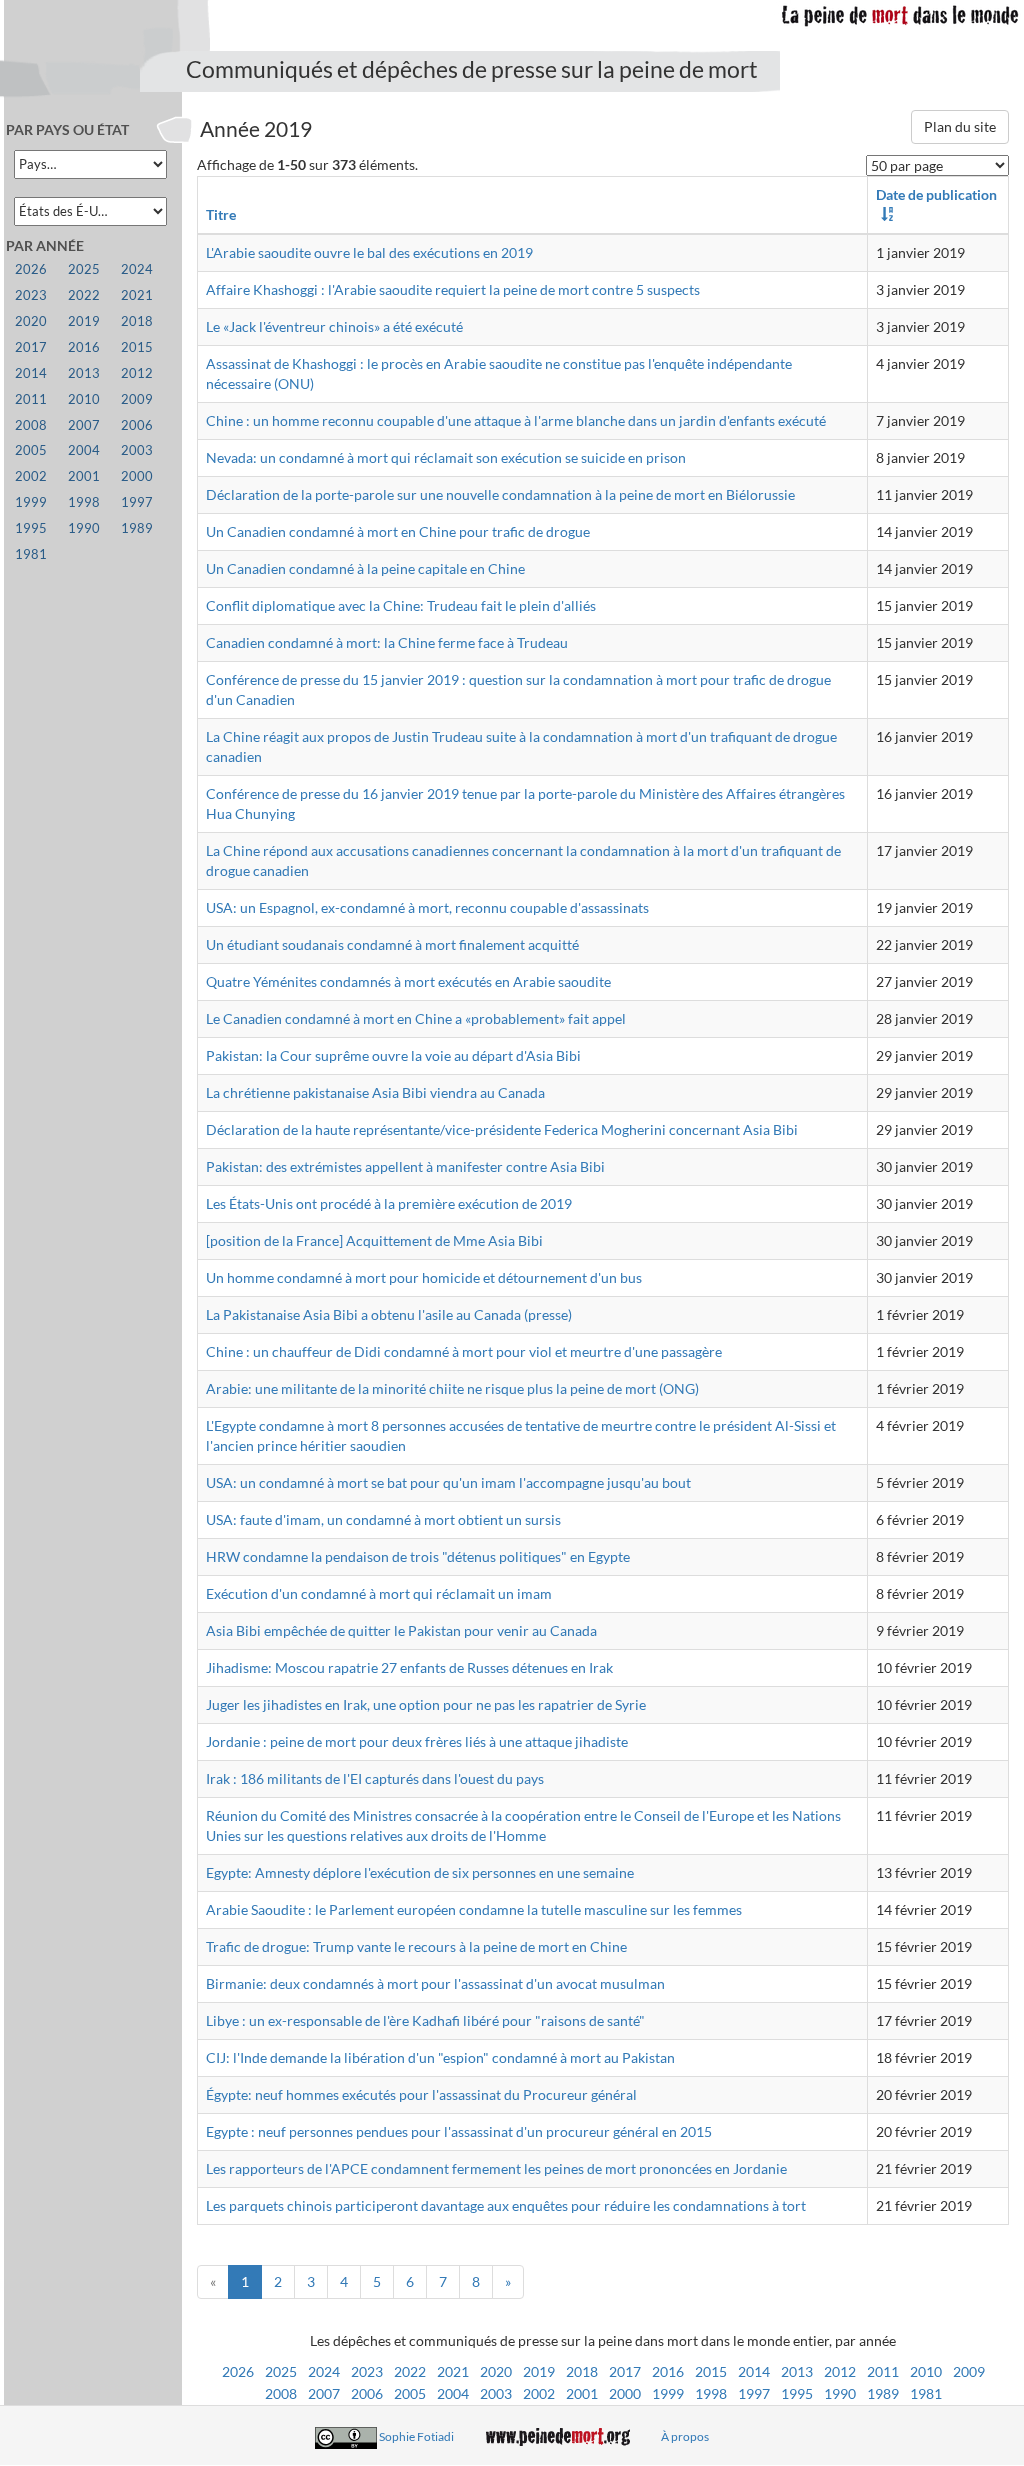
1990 (840, 2393)
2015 (711, 2371)
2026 (238, 2371)
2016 (668, 2371)
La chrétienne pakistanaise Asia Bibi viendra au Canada (375, 1092)
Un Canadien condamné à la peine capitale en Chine (365, 568)
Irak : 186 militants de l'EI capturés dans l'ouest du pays (375, 1778)
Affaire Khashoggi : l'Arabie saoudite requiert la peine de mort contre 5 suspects (453, 289)
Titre (221, 214)
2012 (840, 2371)
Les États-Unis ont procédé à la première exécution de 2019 (389, 1203)
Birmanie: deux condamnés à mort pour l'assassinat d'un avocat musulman (435, 1983)
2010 (926, 2371)
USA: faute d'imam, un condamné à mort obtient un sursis (383, 1519)
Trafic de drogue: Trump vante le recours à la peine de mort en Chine (416, 1946)
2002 (539, 2393)
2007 (324, 2393)
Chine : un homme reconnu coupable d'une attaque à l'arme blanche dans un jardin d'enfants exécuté (516, 420)
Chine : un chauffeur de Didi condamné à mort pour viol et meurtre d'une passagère (464, 1351)
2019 (539, 2371)
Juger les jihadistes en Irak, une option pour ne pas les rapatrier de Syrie (426, 1704)
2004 (453, 2393)
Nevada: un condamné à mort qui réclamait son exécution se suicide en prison (446, 457)
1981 (926, 2393)
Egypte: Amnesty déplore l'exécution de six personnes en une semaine (420, 1872)
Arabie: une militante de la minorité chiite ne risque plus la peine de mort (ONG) (452, 1388)
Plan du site (960, 126)
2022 (410, 2371)
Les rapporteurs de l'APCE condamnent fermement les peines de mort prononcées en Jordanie (496, 2168)
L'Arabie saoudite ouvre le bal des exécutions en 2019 (369, 252)
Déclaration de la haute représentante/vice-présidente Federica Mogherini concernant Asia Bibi (502, 1129)
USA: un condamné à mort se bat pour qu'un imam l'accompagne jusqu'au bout (448, 1482)
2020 (496, 2371)
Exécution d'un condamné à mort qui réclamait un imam (379, 1593)
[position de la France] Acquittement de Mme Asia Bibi (374, 1240)
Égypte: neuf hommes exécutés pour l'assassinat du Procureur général (421, 2094)
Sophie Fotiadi (416, 2436)
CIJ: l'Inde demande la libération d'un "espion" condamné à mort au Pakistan (440, 2057)
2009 (969, 2371)
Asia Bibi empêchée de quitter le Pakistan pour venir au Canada (401, 1630)
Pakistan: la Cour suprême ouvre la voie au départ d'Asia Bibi (393, 1055)
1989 (883, 2393)
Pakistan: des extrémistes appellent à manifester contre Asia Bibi (405, 1166)
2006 (367, 2393)
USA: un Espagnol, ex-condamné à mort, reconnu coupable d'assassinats (427, 907)
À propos (685, 2436)
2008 (281, 2393)
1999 (668, 2393)
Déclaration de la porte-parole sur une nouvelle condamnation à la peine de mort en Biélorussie (500, 494)
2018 (582, 2371)
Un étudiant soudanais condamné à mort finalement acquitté (392, 944)
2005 (410, 2393)
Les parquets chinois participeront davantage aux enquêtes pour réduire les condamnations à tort (506, 2205)
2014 (754, 2371)
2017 (625, 2371)
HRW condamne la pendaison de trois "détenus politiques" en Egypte (418, 1556)
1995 (797, 2393)
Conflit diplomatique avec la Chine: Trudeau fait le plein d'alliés (401, 605)
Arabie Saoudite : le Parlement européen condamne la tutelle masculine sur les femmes (474, 1909)
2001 (582, 2393)
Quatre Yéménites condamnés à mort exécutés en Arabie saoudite (408, 981)
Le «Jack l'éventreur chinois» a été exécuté (334, 326)
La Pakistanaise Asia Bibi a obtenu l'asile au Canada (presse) (389, 1314)
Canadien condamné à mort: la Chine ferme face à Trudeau (387, 642)
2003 (496, 2393)
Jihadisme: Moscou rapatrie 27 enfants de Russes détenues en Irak (409, 1667)
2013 (797, 2371)
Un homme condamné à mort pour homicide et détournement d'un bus (424, 1277)
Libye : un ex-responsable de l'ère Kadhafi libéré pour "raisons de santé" (425, 2020)
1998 (711, 2393)
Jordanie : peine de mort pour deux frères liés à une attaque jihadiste (417, 1741)
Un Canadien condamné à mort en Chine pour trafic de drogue (398, 531)
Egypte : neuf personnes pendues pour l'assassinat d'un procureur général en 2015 (459, 2131)
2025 (281, 2371)
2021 (453, 2371)
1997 (754, 2393)
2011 (883, 2371)
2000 (625, 2393)
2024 (324, 2371)
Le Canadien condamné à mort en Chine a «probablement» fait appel (416, 1018)
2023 (367, 2371)
